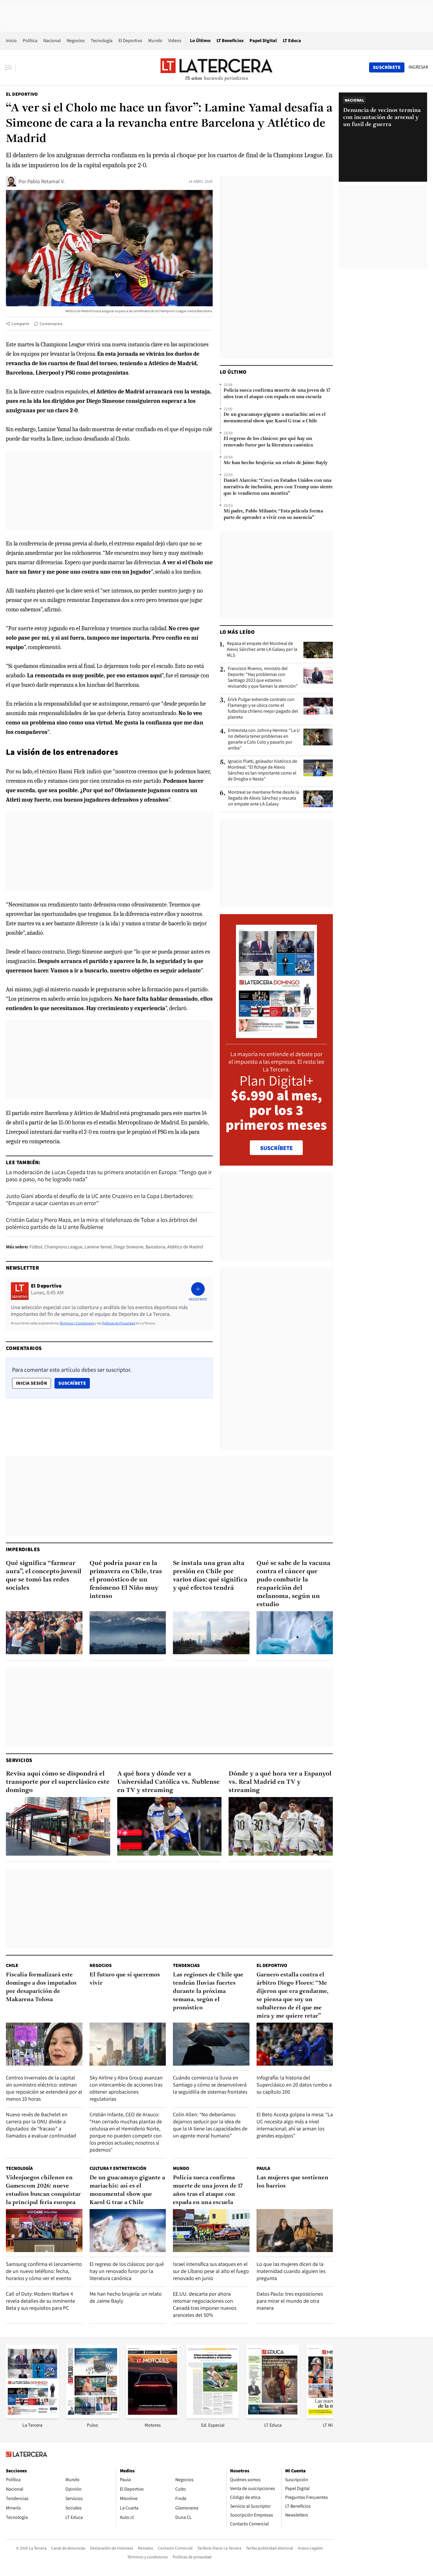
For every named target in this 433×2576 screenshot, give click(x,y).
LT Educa (292, 40)
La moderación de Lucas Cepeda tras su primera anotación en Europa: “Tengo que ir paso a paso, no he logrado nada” (109, 1176)
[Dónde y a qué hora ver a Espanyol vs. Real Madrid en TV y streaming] (281, 1826)
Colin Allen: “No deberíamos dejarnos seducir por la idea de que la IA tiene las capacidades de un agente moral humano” (210, 2125)
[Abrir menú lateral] (10, 67)
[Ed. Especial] (213, 2417)
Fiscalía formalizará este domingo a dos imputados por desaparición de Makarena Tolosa (41, 1987)
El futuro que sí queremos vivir (125, 1979)
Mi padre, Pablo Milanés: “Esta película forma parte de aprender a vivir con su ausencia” (273, 514)
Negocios (76, 40)
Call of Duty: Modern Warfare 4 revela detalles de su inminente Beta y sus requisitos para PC (41, 2301)
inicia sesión (32, 1383)
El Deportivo (130, 40)
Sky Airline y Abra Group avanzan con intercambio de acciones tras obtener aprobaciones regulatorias (126, 2088)
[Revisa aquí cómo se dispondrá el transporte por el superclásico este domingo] (58, 1826)
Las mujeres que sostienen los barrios (292, 2182)
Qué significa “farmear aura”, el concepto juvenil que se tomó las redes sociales (44, 1576)
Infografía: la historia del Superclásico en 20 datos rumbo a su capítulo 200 (294, 2085)
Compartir (20, 324)
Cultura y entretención (118, 2168)
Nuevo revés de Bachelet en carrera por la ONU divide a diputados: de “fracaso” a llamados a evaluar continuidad (41, 2125)
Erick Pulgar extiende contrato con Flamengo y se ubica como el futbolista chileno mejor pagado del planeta (263, 708)
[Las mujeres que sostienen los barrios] (295, 2231)
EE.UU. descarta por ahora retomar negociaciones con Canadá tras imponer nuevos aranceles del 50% (205, 2304)
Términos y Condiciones (77, 1323)
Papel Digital (263, 40)
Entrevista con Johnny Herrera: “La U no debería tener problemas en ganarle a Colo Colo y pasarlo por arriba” (264, 739)
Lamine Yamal (98, 1247)
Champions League (63, 1247)
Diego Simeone (129, 1247)
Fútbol (36, 1247)
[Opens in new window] (153, 2417)
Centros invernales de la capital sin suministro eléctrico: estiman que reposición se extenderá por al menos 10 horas (44, 2088)
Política (30, 40)
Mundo (155, 40)
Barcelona (155, 1247)
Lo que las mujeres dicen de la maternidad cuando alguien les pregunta (291, 2271)
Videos (175, 40)
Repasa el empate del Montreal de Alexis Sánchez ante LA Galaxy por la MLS (262, 649)
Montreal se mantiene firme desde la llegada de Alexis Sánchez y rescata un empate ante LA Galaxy (263, 798)
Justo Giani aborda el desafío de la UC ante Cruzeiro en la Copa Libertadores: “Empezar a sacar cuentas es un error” (100, 1200)
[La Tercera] (32, 2417)
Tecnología (102, 40)
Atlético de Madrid (185, 1247)
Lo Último (200, 40)
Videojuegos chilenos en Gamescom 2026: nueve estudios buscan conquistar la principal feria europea (43, 2190)
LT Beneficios (230, 40)
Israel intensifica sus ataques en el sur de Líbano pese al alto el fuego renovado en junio (211, 2271)
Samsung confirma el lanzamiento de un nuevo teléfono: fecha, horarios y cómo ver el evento (44, 2271)
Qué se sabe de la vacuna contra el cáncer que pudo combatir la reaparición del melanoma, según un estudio (294, 1584)
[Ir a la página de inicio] (216, 67)
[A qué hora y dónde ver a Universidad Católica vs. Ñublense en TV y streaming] (169, 1826)
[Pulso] (92, 2417)
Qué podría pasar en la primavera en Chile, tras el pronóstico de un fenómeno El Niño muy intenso (126, 1580)
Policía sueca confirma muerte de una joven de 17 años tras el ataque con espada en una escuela (277, 394)
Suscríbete (74, 1383)
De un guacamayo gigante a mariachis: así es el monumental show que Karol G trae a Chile (275, 418)
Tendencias (186, 1965)
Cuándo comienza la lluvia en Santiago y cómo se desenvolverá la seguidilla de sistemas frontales (210, 2085)
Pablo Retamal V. (46, 181)
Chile (12, 1965)
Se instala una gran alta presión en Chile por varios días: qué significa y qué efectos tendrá (210, 1576)
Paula (263, 2168)
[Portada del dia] (276, 1035)
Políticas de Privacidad (119, 1323)
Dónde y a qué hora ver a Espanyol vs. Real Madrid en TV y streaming (280, 1782)
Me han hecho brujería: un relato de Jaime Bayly (276, 463)
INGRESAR (418, 67)
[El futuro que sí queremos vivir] (128, 2044)
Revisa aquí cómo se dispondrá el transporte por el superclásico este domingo (58, 1782)
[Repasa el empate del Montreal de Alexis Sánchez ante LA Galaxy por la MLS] (318, 650)
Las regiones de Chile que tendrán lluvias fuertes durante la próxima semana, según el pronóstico (208, 1991)
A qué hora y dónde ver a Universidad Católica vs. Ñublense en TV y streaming (168, 1782)
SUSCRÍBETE (276, 1148)
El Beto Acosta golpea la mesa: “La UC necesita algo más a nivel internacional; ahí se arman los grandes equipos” (295, 2125)
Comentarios (51, 324)
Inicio (11, 40)
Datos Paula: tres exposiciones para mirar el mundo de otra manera (290, 2301)
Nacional (52, 40)
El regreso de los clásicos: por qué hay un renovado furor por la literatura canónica (268, 442)
